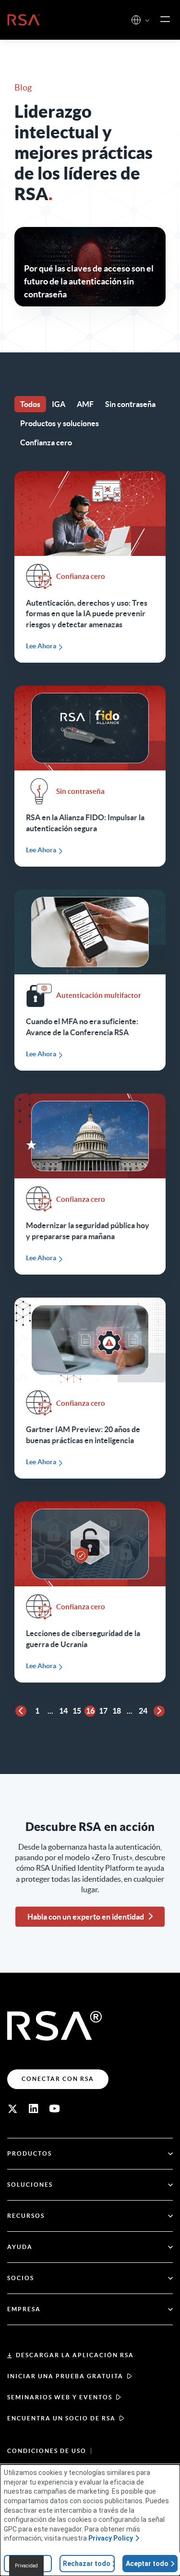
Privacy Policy (111, 2538)
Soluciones (30, 2185)
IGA (59, 404)
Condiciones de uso (47, 2451)
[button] (147, 21)
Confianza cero (46, 442)
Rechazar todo (87, 2564)
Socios (21, 2278)
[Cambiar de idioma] (136, 20)
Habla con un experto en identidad (86, 1917)
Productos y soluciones (60, 423)
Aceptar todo (147, 2564)
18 (117, 1711)
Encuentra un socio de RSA (61, 2418)
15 (77, 1711)
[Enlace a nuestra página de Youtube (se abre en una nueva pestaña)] (55, 2109)
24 (143, 1711)
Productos (30, 2153)
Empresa (24, 2309)
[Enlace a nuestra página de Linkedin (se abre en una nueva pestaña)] (34, 2109)
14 (63, 1711)
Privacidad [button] (26, 2566)
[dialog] (90, 2520)
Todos (30, 404)
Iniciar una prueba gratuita (65, 2376)
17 (103, 1711)
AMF (85, 404)
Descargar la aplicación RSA (75, 2355)
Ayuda (20, 2247)
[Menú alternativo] (165, 20)
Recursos (26, 2216)
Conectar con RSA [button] (58, 2079)
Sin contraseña (130, 404)
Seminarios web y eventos (60, 2397)
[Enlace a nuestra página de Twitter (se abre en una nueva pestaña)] (12, 2109)
